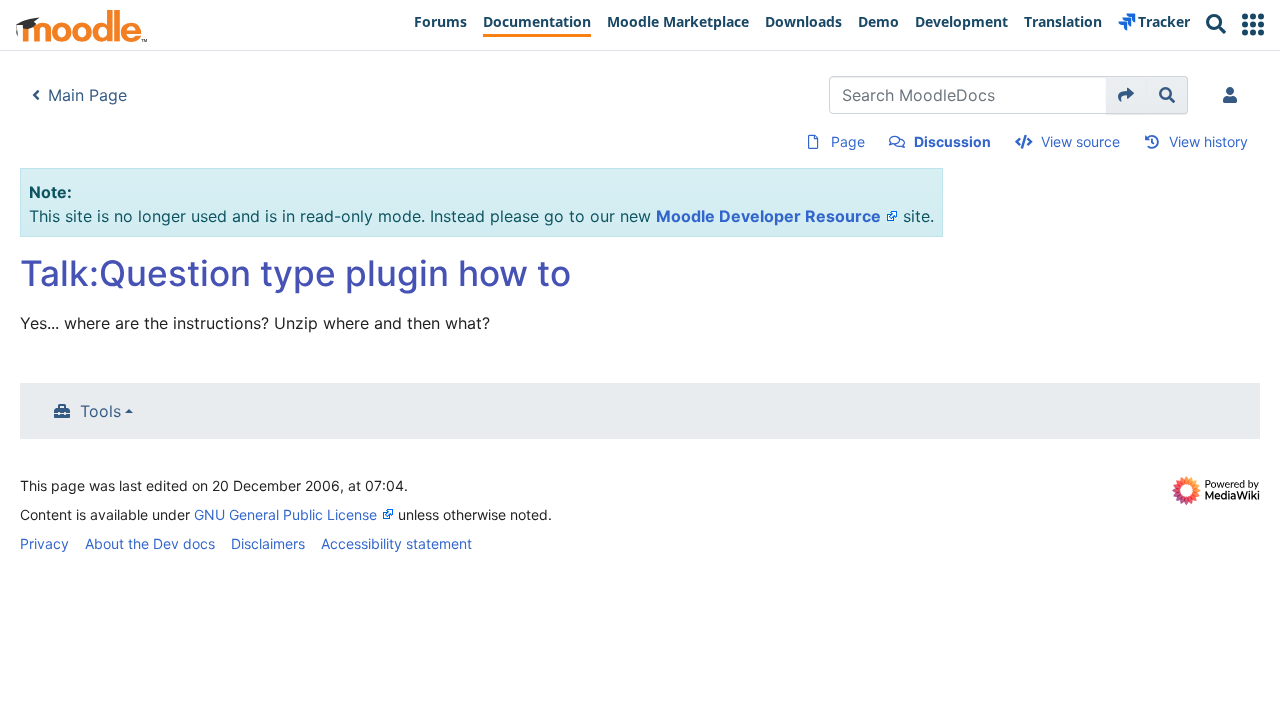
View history (1208, 141)
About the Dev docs (150, 543)
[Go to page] (1126, 95)
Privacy (44, 543)
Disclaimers (268, 543)
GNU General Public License (285, 514)
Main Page (87, 95)
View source (1080, 141)
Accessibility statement (396, 543)
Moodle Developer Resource (768, 216)
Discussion (952, 141)
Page (848, 141)
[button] (1253, 24)
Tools (100, 411)
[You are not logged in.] (1234, 95)
